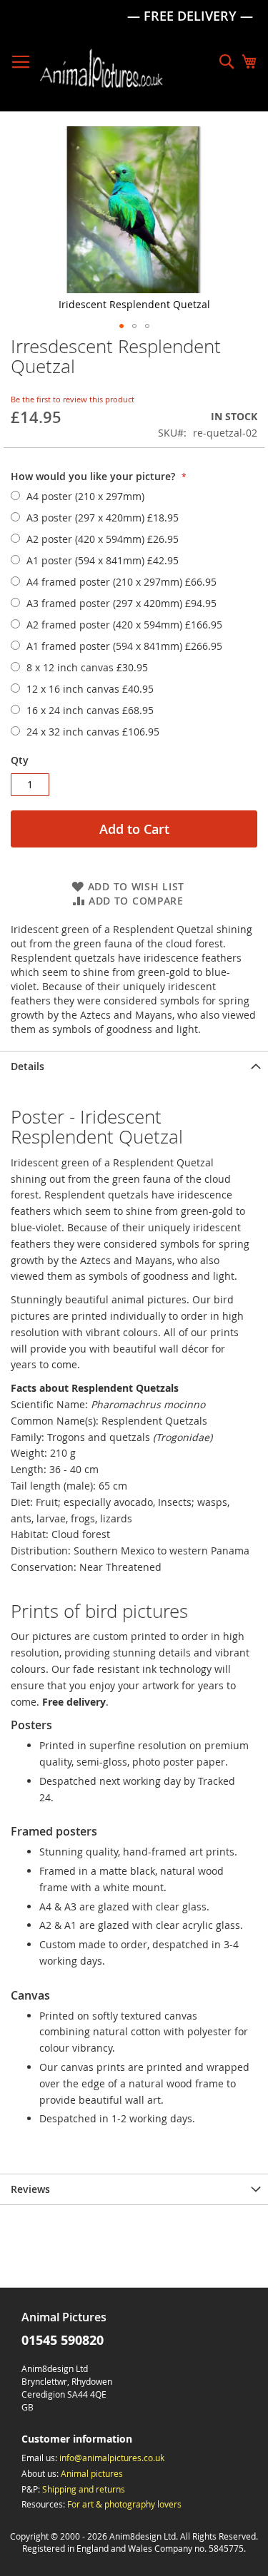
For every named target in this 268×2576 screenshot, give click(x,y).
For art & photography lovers (124, 2504)
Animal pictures (92, 2473)
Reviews (30, 2189)
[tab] (134, 1066)
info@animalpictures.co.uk (112, 2458)
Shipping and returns (84, 2489)
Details (28, 1066)
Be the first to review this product (73, 399)
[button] (121, 326)
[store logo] (101, 68)
